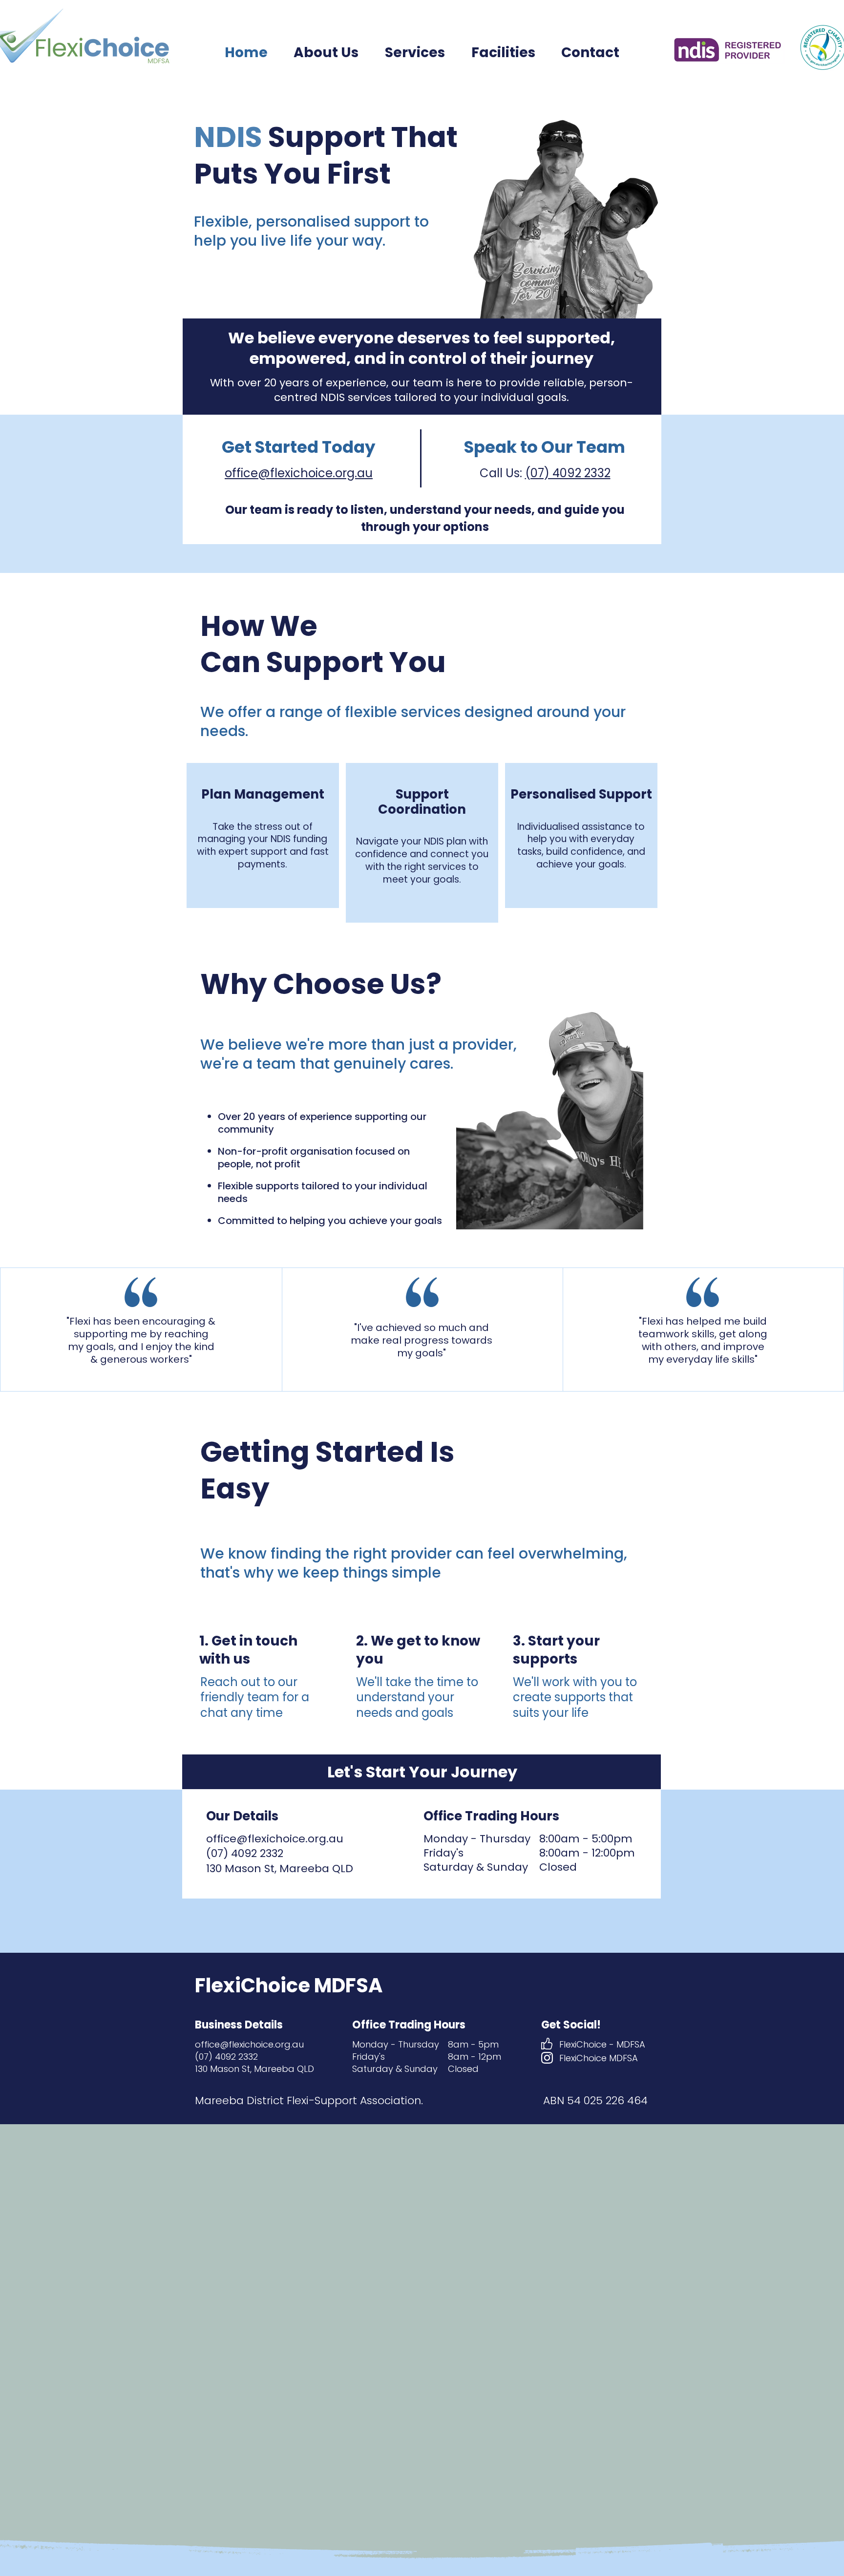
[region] (263, 835)
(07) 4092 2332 (568, 473)
